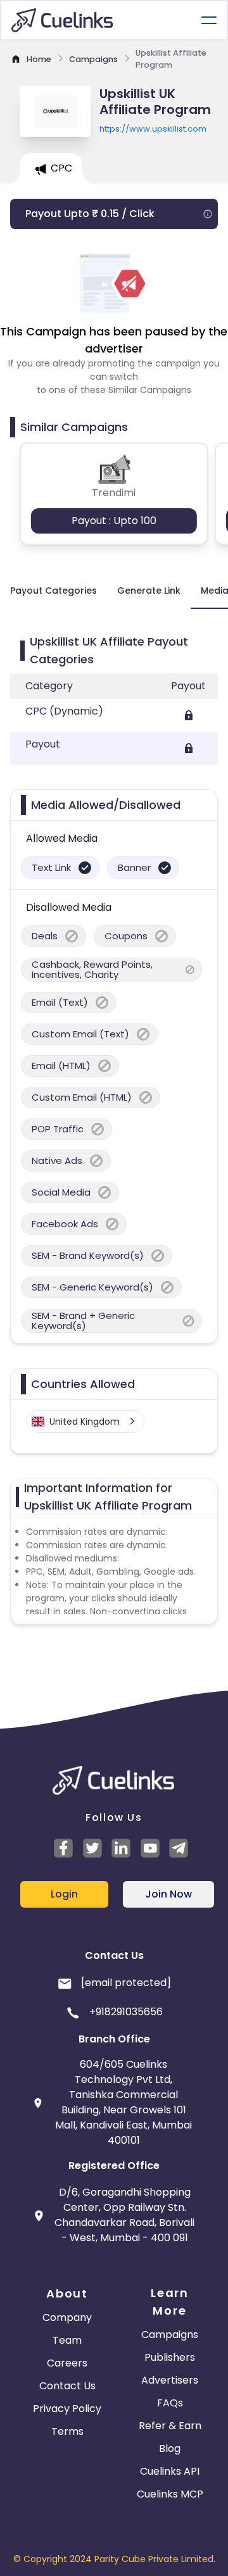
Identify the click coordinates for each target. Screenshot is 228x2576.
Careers (67, 2363)
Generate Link (149, 591)
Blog (170, 2448)
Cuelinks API (170, 2471)
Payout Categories (54, 591)
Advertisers (170, 2380)
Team (67, 2340)
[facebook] (65, 1848)
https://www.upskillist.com (153, 129)
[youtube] (152, 1848)
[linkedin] (123, 1848)
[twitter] (94, 1848)
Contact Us (67, 2386)
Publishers (170, 2357)
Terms (67, 2431)
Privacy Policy (67, 2409)
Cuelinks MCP (170, 2494)
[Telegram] (180, 1848)
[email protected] (126, 1983)
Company (67, 2317)
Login (64, 1894)
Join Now (168, 1894)
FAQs (170, 2403)
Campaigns (170, 2335)
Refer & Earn (170, 2426)
